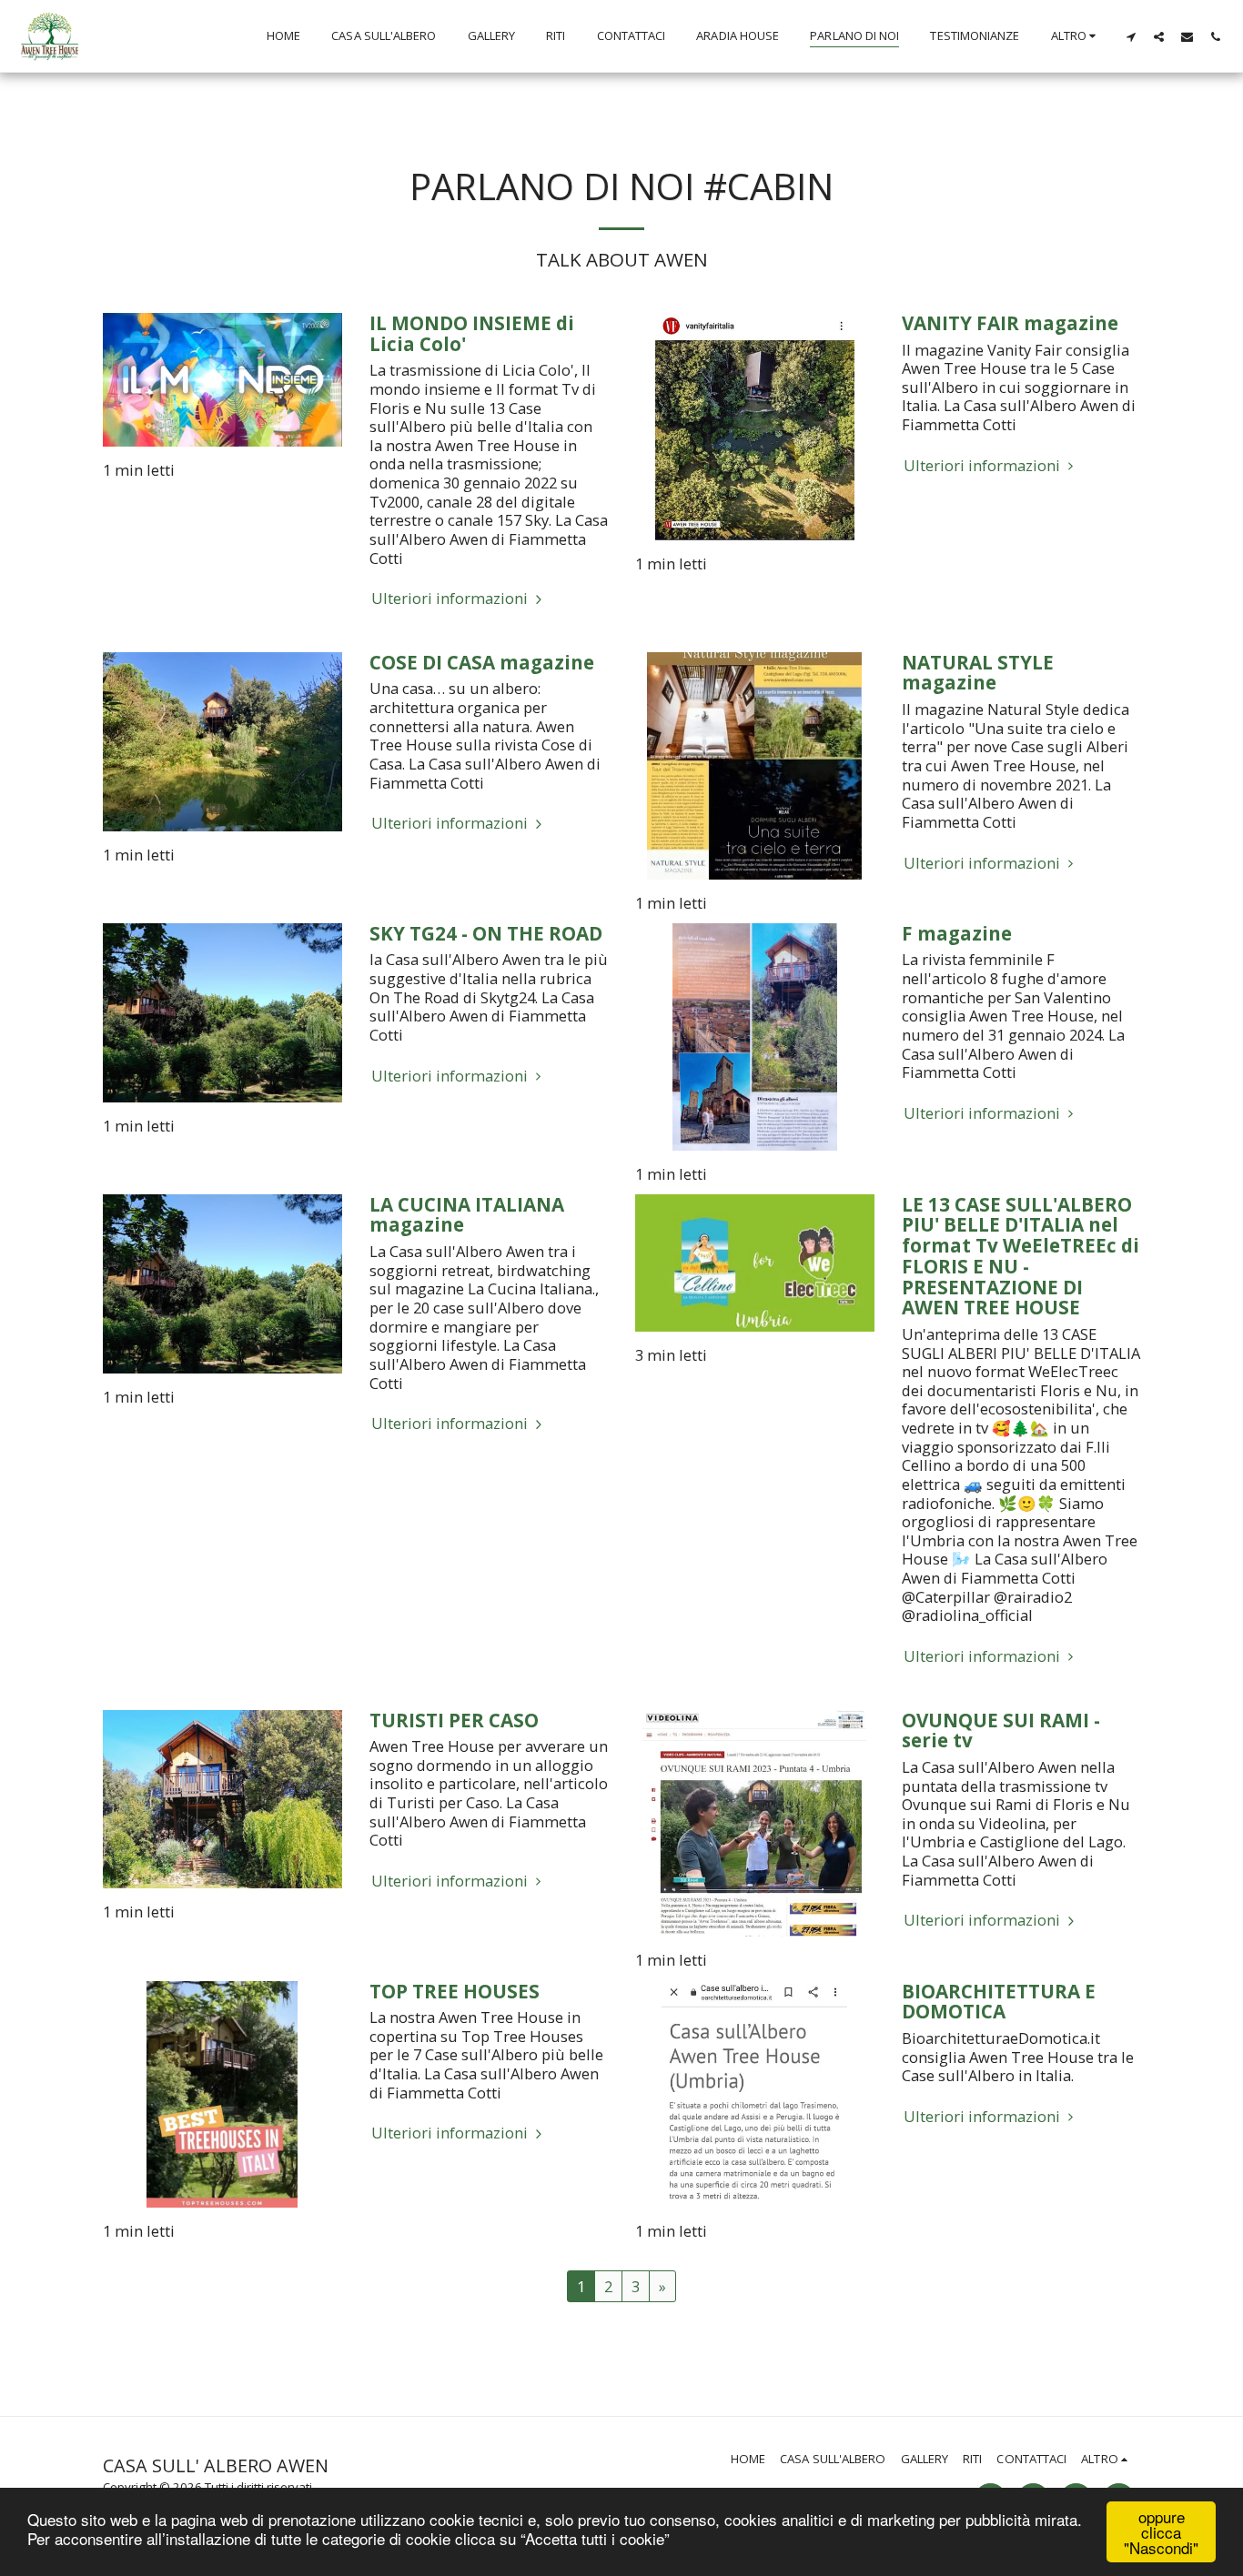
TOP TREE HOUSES (455, 1991)
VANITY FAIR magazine (1010, 323)
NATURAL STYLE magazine (978, 673)
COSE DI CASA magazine (482, 662)
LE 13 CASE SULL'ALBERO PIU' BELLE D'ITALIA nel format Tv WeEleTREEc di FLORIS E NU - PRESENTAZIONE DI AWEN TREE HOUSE (1021, 1256)
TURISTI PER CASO (454, 1720)
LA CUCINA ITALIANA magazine (467, 1215)
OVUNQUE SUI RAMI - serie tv (1001, 1731)
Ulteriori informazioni (451, 599)
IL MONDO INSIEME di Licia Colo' (472, 333)
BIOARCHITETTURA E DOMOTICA (999, 2002)
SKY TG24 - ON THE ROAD (486, 933)
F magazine (957, 933)
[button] (1131, 36)
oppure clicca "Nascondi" (1161, 2532)
